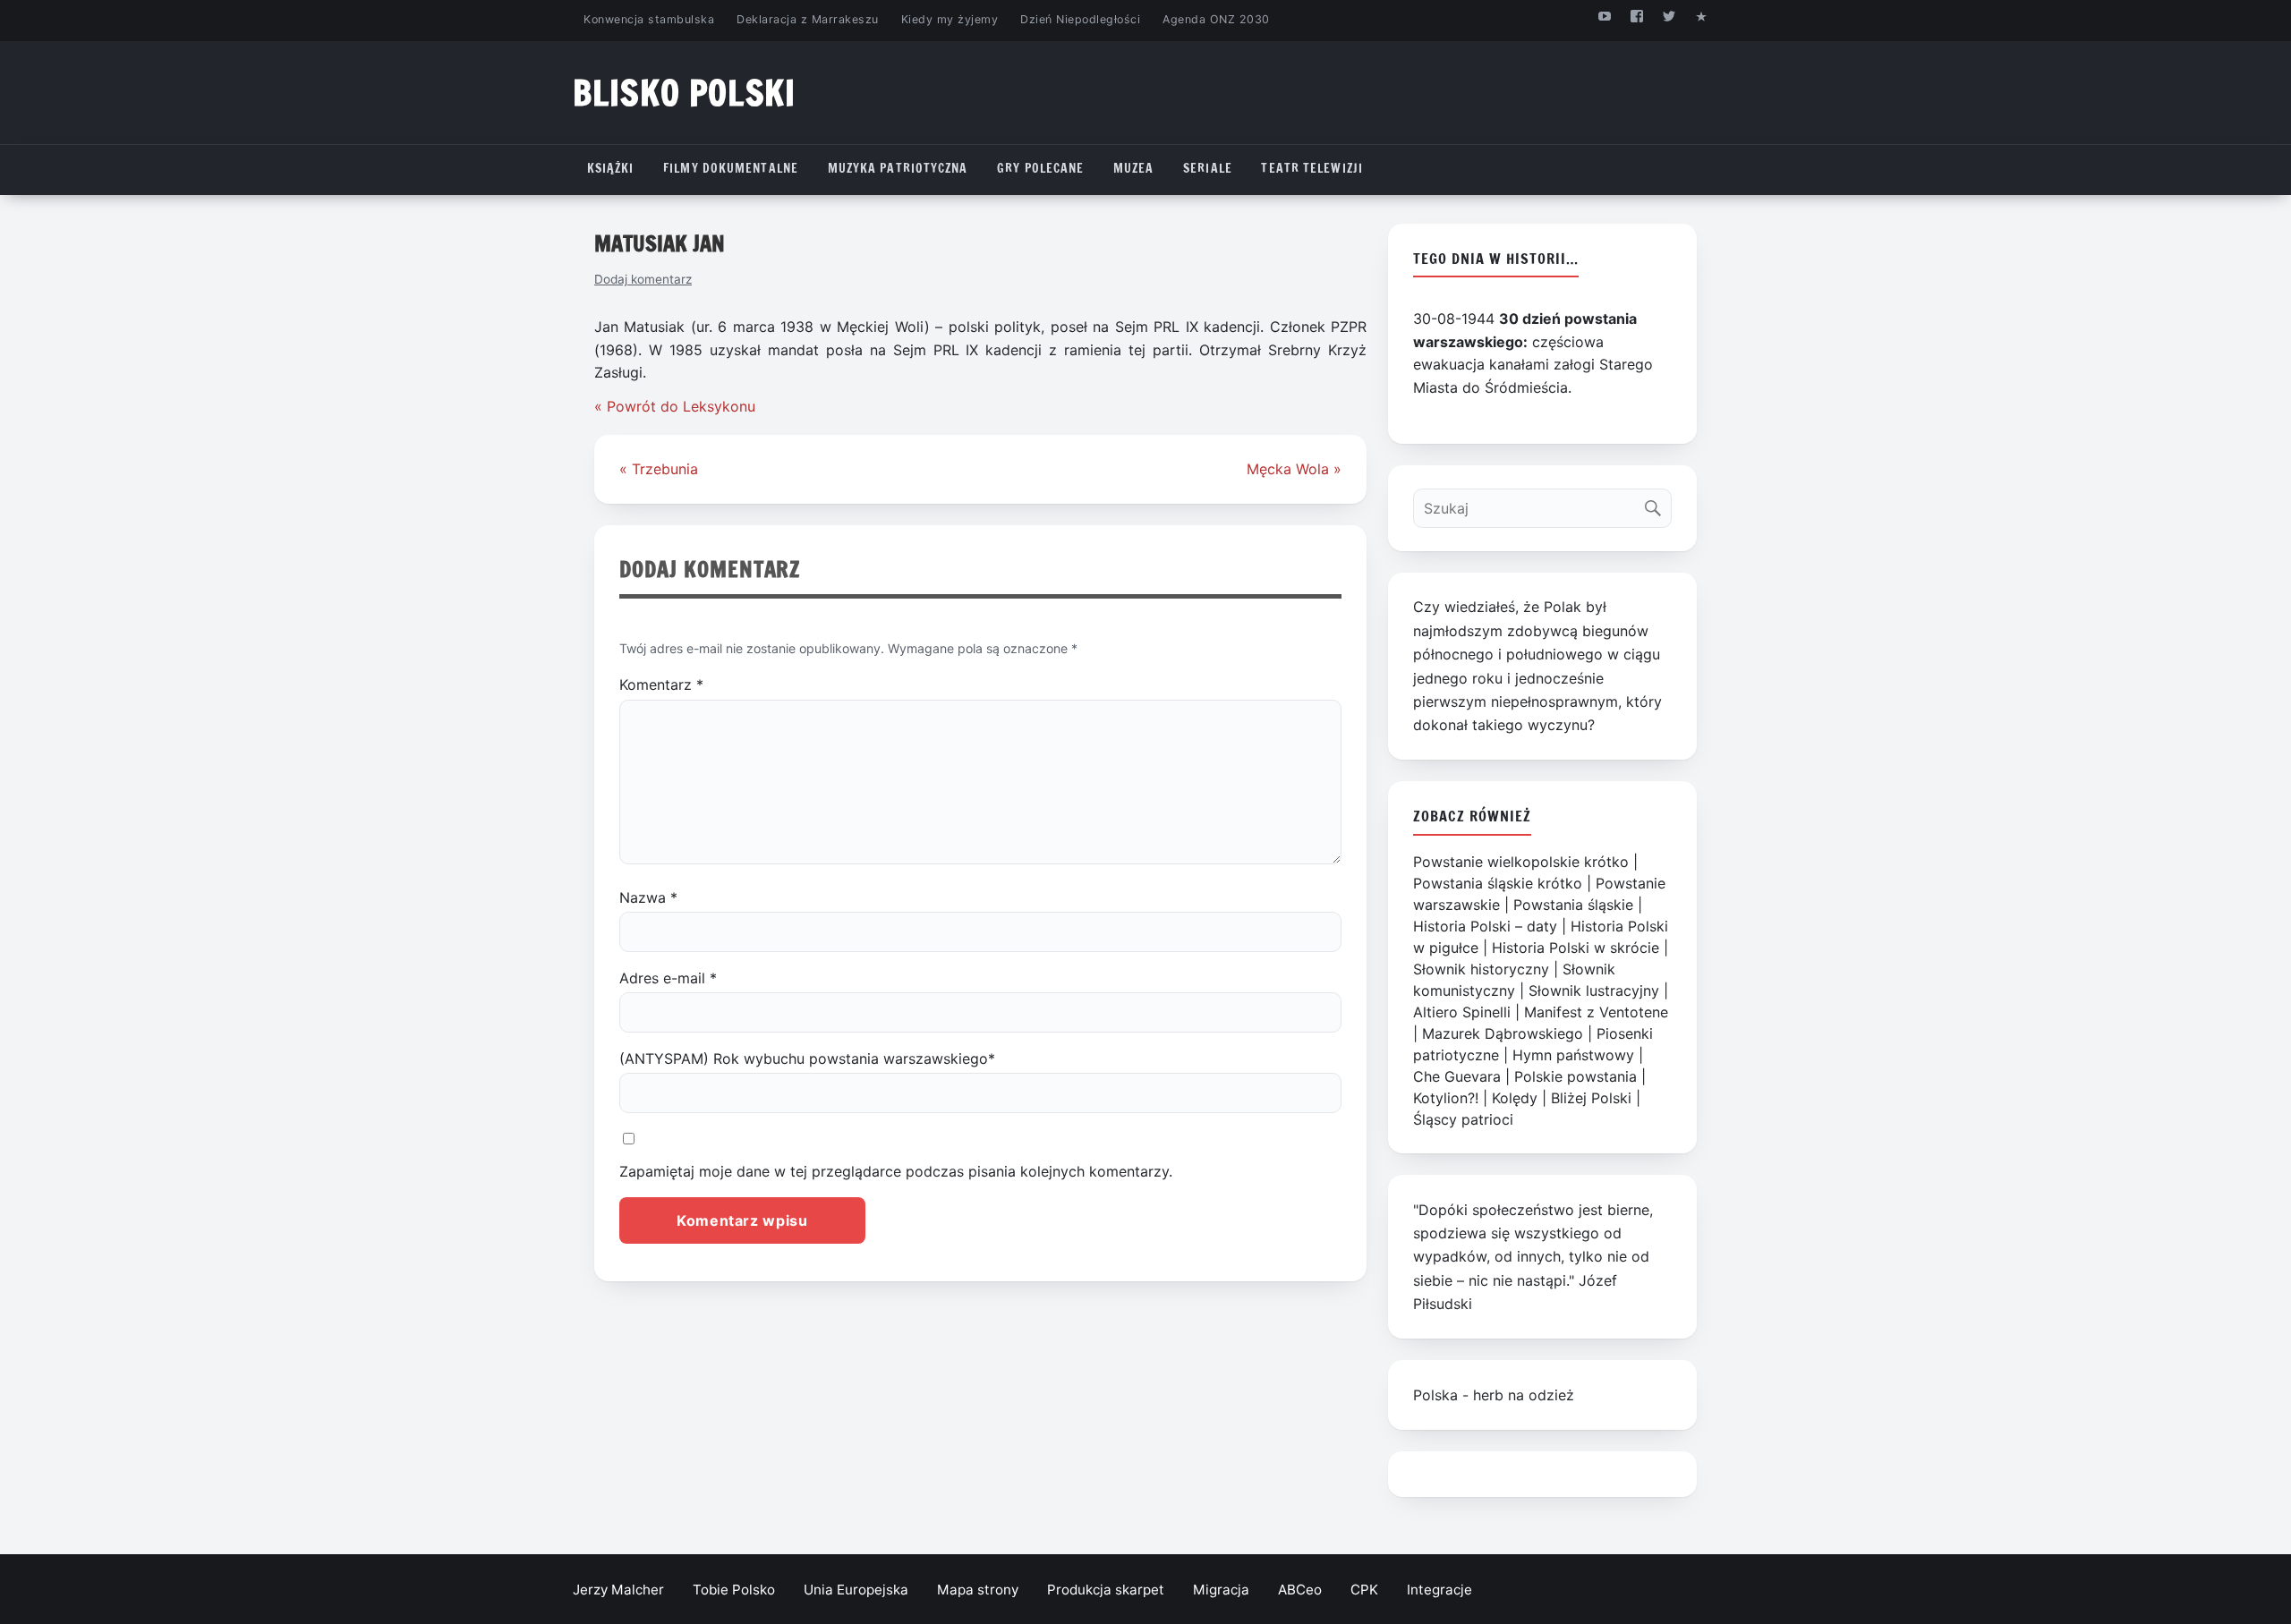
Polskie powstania (1576, 1076)
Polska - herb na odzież (1494, 1395)
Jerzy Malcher (618, 1590)
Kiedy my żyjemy (950, 19)
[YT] (1604, 16)
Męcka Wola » (1294, 469)
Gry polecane (1040, 168)
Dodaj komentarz (643, 279)
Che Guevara (1457, 1076)
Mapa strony (978, 1590)
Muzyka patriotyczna (898, 168)
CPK (1364, 1590)
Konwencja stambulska (649, 19)
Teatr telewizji (1312, 168)
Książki (611, 168)
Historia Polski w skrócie (1576, 948)
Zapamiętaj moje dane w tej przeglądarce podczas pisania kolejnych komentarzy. (896, 1171)
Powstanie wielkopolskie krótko (1521, 862)
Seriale (1208, 168)
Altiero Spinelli (1462, 1012)
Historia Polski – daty (1485, 926)
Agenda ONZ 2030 (1216, 19)
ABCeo (1300, 1590)
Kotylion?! (1446, 1098)
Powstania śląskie (1573, 905)
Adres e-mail (668, 978)
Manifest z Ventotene (1596, 1012)
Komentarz (661, 684)
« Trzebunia (659, 469)
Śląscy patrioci (1463, 1119)
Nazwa (648, 897)
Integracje (1439, 1590)
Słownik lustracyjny (1594, 991)
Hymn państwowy (1573, 1055)
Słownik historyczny (1481, 969)
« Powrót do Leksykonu (675, 406)
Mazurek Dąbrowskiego (1503, 1033)
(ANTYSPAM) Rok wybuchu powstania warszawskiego (807, 1059)
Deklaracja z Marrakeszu (807, 19)
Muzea (1134, 168)
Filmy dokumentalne (731, 168)
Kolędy (1515, 1098)
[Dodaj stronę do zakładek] (1702, 16)
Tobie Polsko (734, 1590)
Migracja (1221, 1590)
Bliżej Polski (1591, 1098)
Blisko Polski (684, 93)
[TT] (1669, 16)
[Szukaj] (1657, 504)
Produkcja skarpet (1106, 1590)
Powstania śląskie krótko (1498, 883)
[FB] (1636, 16)
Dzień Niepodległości (1080, 19)
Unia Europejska (856, 1590)
